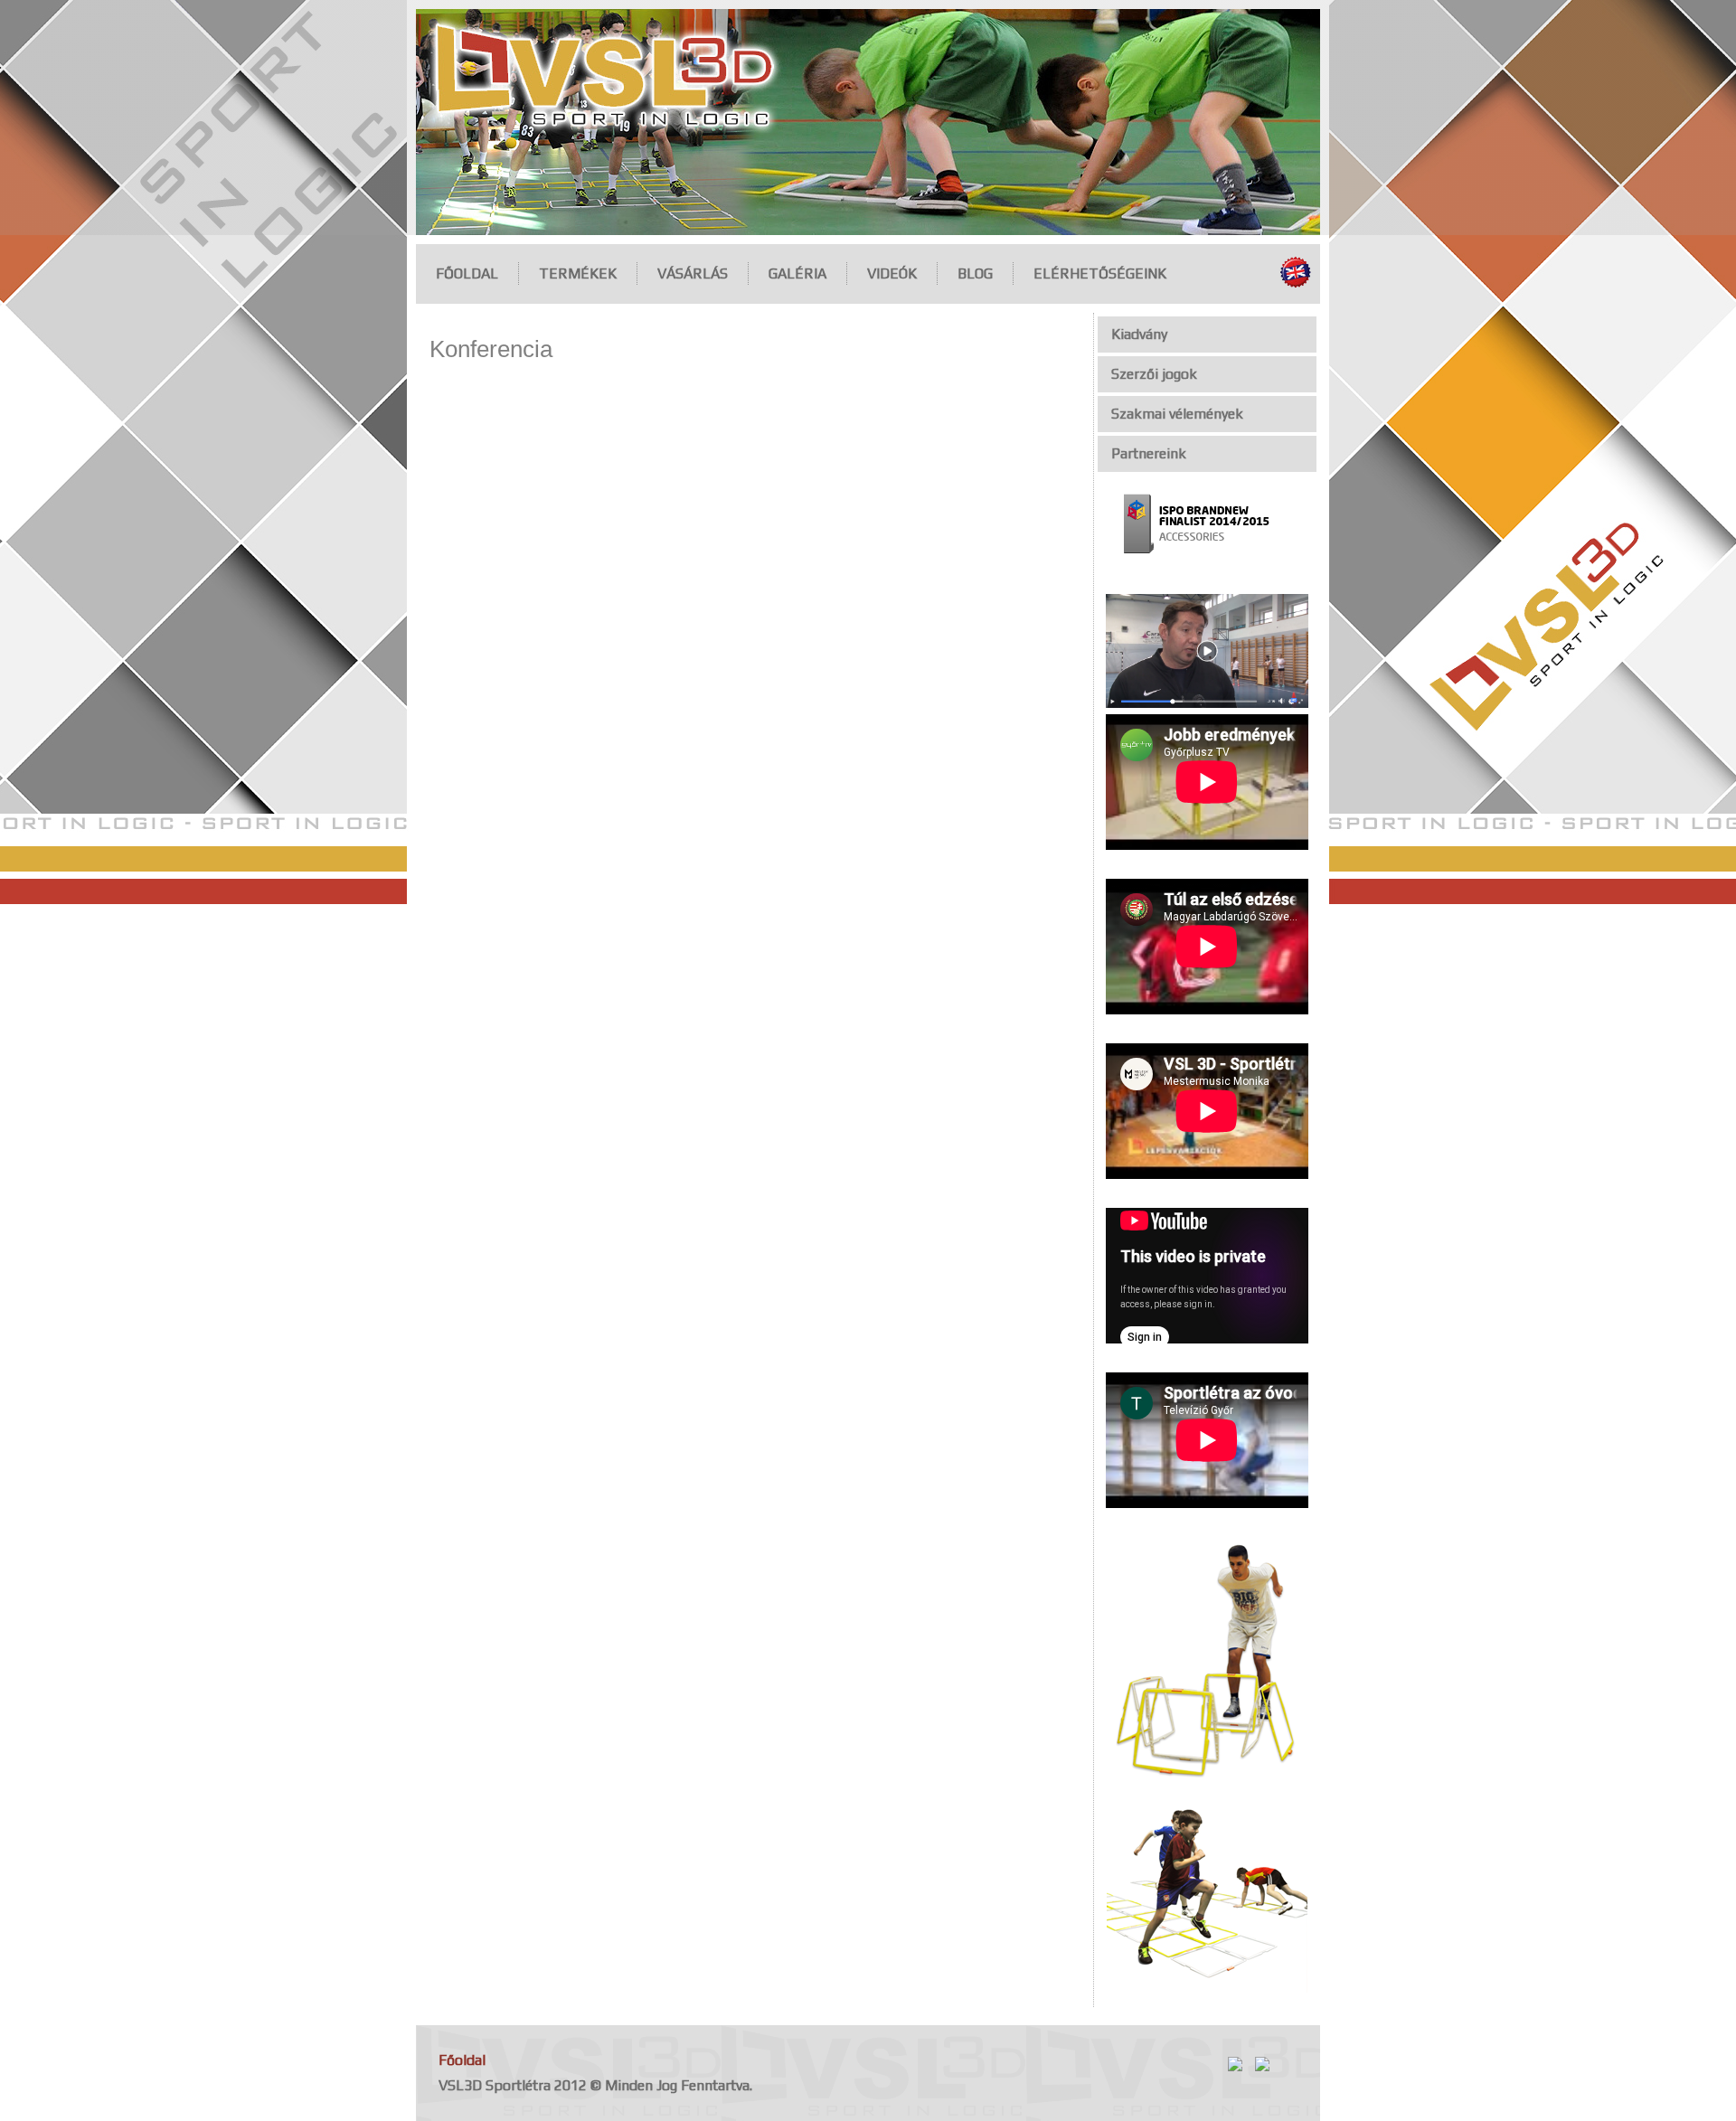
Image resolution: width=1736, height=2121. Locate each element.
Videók (892, 273)
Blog (975, 273)
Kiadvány (1139, 334)
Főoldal (467, 273)
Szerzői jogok (1154, 374)
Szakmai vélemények (1177, 414)
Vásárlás (693, 273)
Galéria (797, 273)
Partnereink (1149, 453)
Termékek (578, 273)
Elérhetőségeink (1100, 273)
